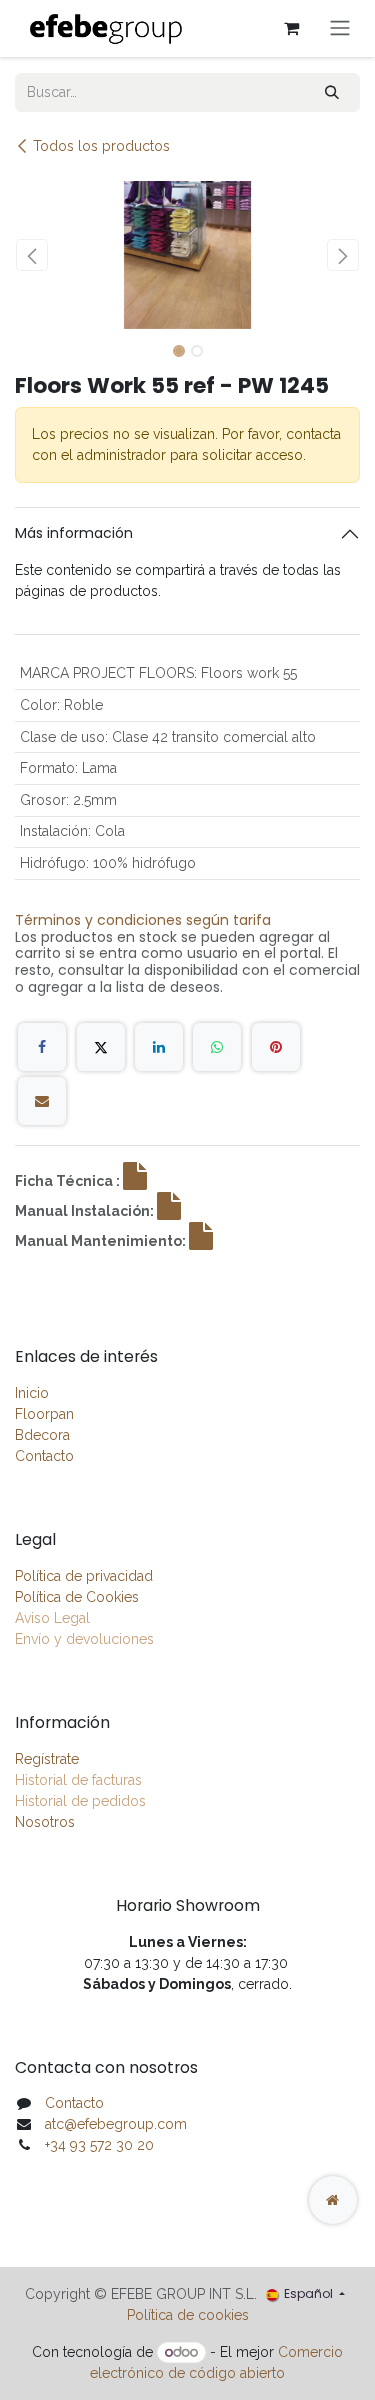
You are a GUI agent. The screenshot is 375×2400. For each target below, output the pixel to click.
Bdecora (42, 1435)
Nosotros (45, 1822)
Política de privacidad (84, 1576)
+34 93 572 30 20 (99, 2145)
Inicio (32, 1393)
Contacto (44, 1456)
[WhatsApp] (217, 1047)
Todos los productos (101, 146)
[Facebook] (42, 1047)
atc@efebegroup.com (116, 2124)
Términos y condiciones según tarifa (143, 920)
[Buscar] (332, 92)
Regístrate (47, 1759)
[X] (101, 1047)
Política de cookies (188, 2315)
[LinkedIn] (159, 1047)
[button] (32, 255)
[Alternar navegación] (340, 28)
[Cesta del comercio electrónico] (291, 28)
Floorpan (44, 1414)
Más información (74, 533)
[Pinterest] (276, 1047)
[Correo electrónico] (42, 1101)
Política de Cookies (77, 1597)
